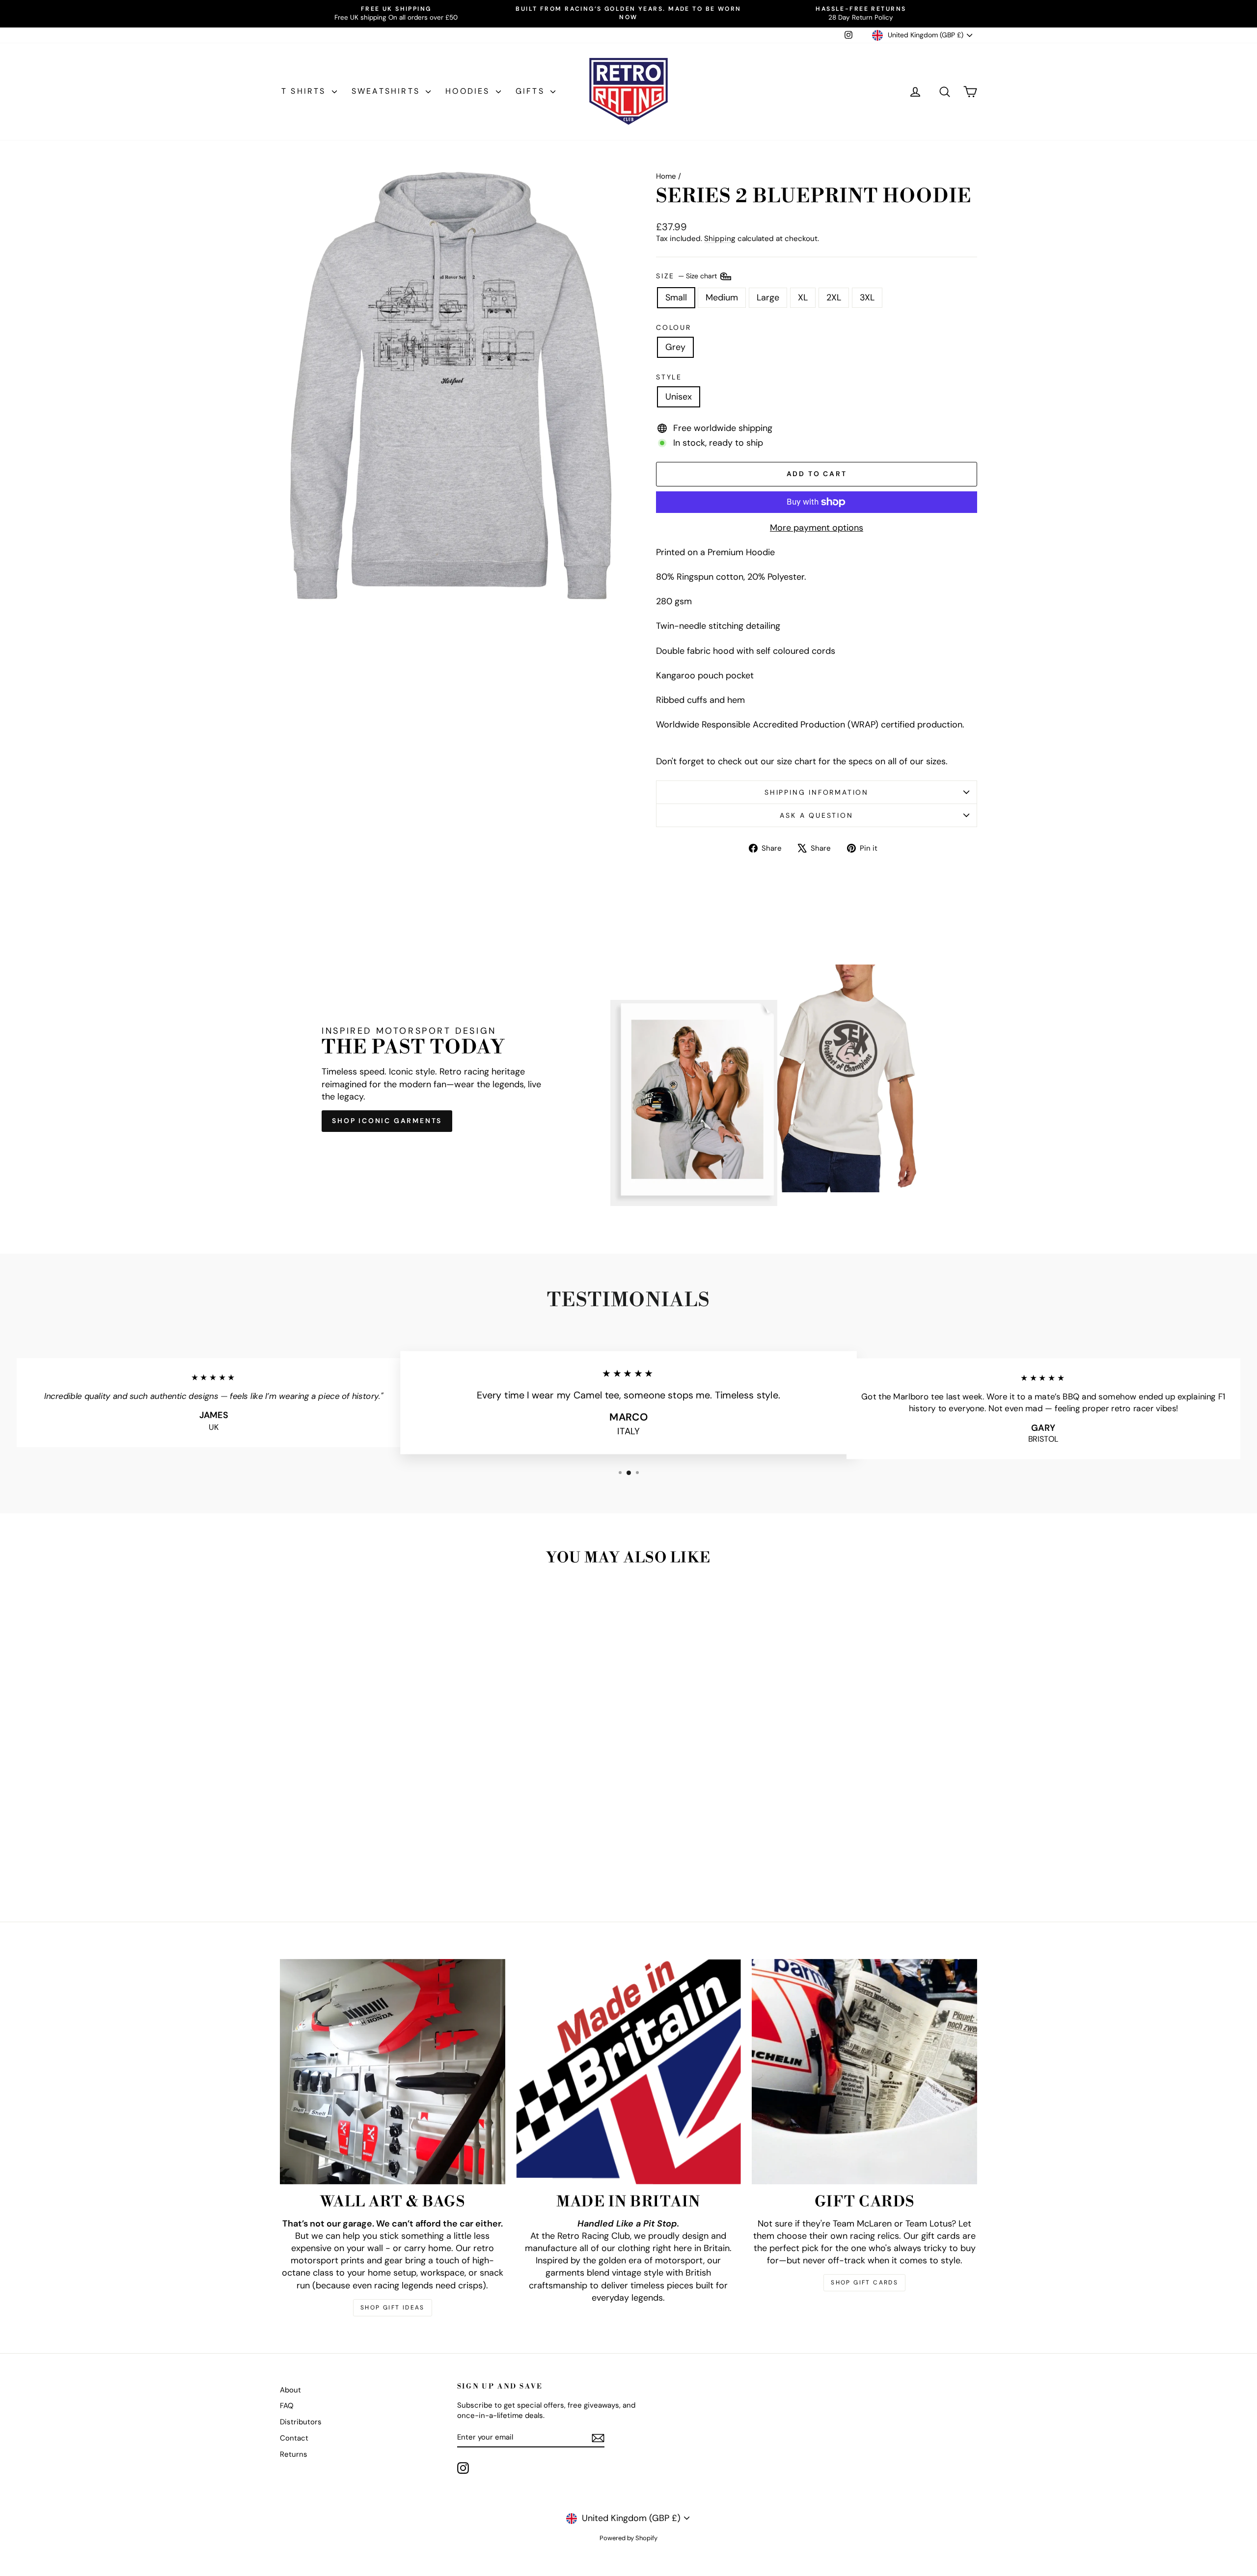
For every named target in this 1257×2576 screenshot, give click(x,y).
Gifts (532, 91)
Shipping (720, 239)
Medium (722, 297)
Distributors (301, 2422)
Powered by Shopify (628, 2538)
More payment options (817, 528)
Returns (294, 2454)
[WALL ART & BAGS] (393, 2072)
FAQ (287, 2406)
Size (687, 275)
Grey (675, 347)
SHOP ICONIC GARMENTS (387, 1121)
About (290, 2390)
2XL (834, 297)
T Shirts (305, 91)
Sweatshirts (387, 91)
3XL (867, 297)
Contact (294, 2438)
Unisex (679, 397)
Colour (674, 327)
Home (666, 176)
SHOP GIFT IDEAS (393, 2308)
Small (676, 297)
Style (669, 377)
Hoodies (469, 91)
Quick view (363, 1829)
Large (768, 297)
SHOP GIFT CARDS (864, 2282)
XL (803, 297)
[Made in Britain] (629, 2072)
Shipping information (817, 792)
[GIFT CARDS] (864, 2072)
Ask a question (816, 815)
